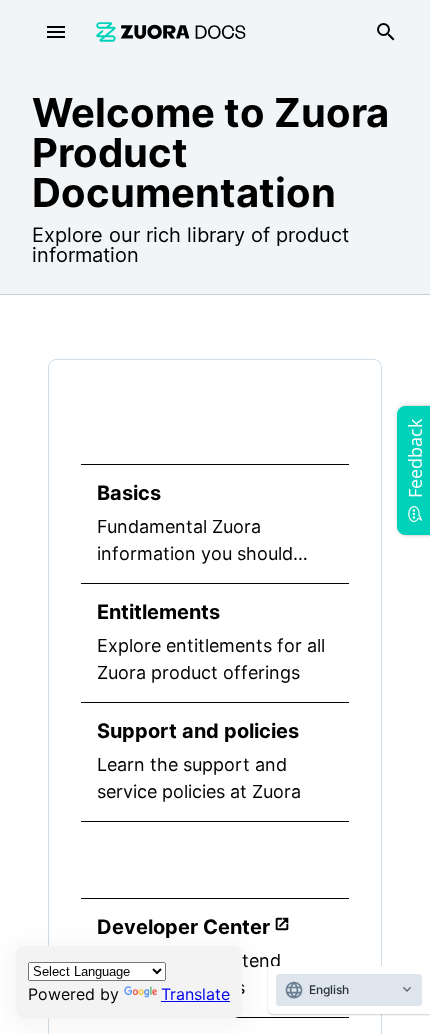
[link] (171, 31)
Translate (195, 994)
